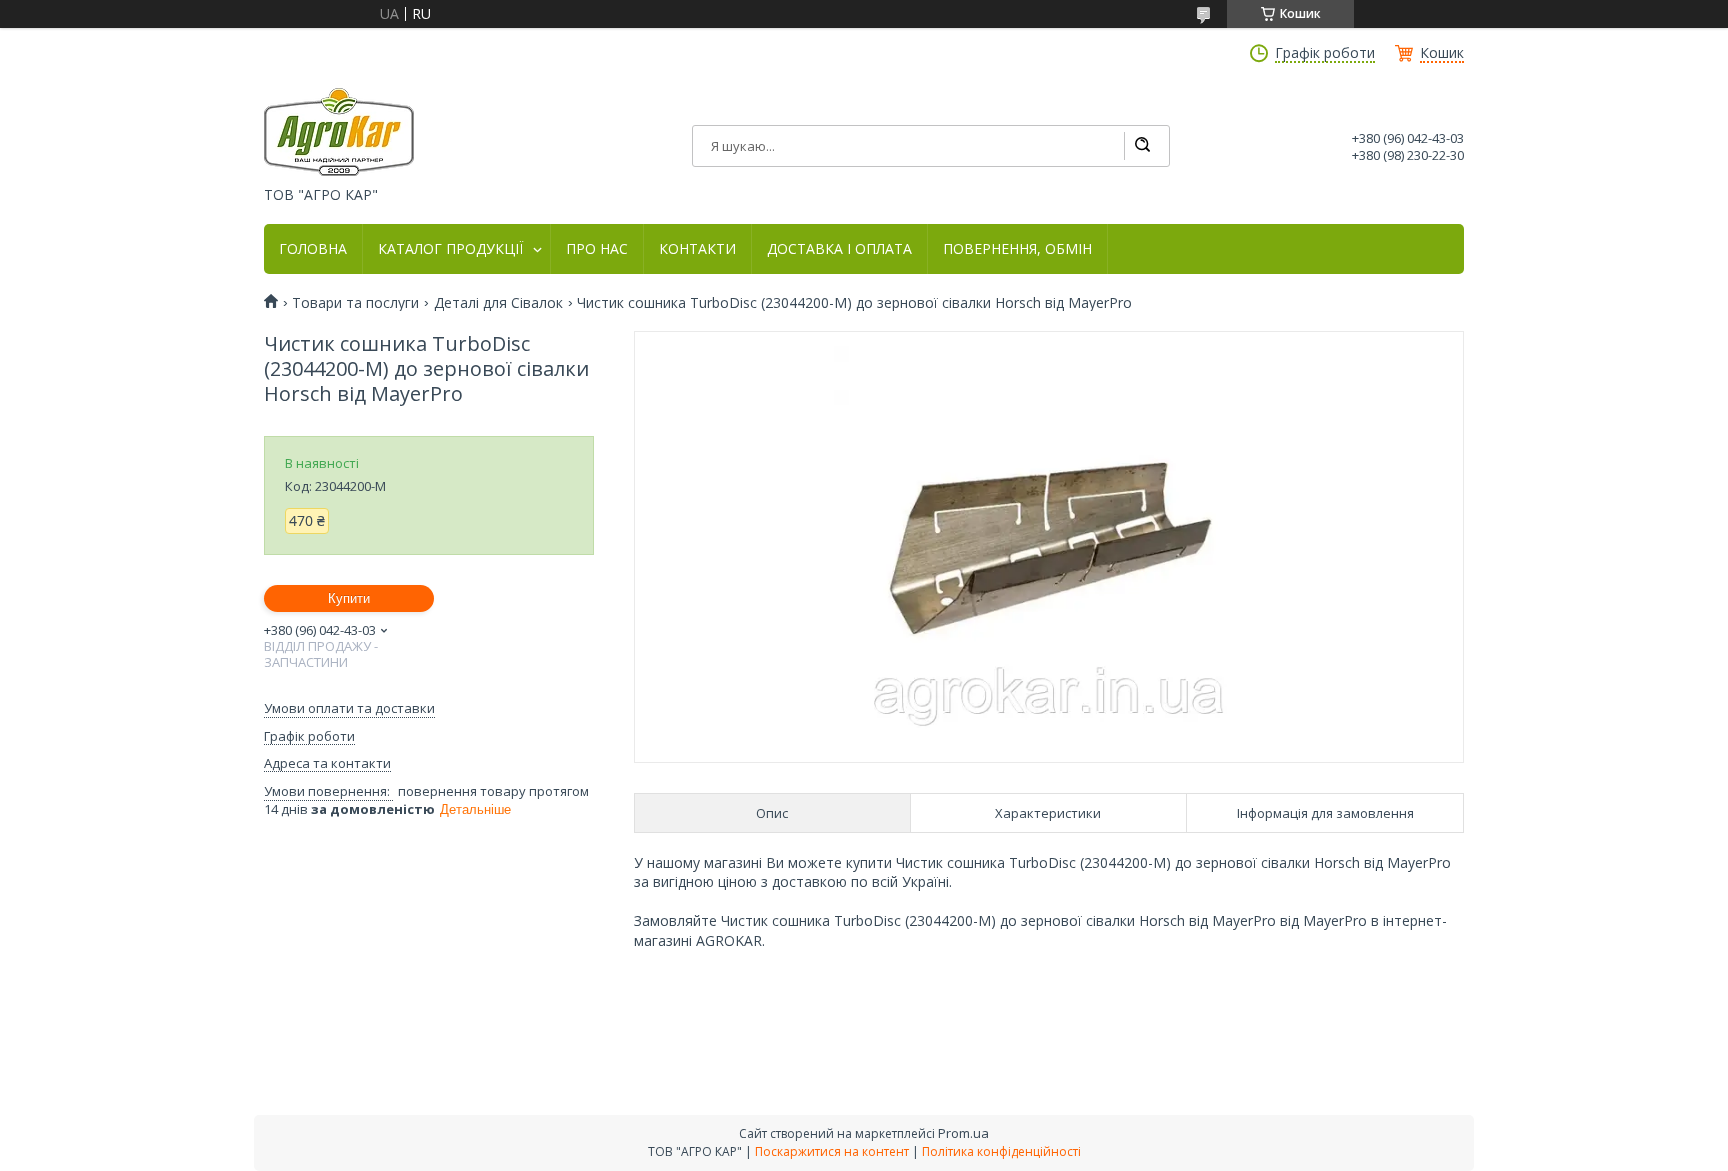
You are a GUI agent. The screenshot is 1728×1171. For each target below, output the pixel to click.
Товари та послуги (355, 303)
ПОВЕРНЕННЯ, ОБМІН (1017, 249)
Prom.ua (963, 1133)
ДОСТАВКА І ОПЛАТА (839, 249)
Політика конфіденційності (1001, 1151)
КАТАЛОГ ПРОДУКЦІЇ (450, 249)
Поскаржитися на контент (832, 1151)
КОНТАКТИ (697, 249)
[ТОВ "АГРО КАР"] (339, 132)
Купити (349, 598)
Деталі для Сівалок (498, 303)
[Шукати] (1142, 146)
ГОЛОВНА (313, 249)
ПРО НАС (597, 249)
